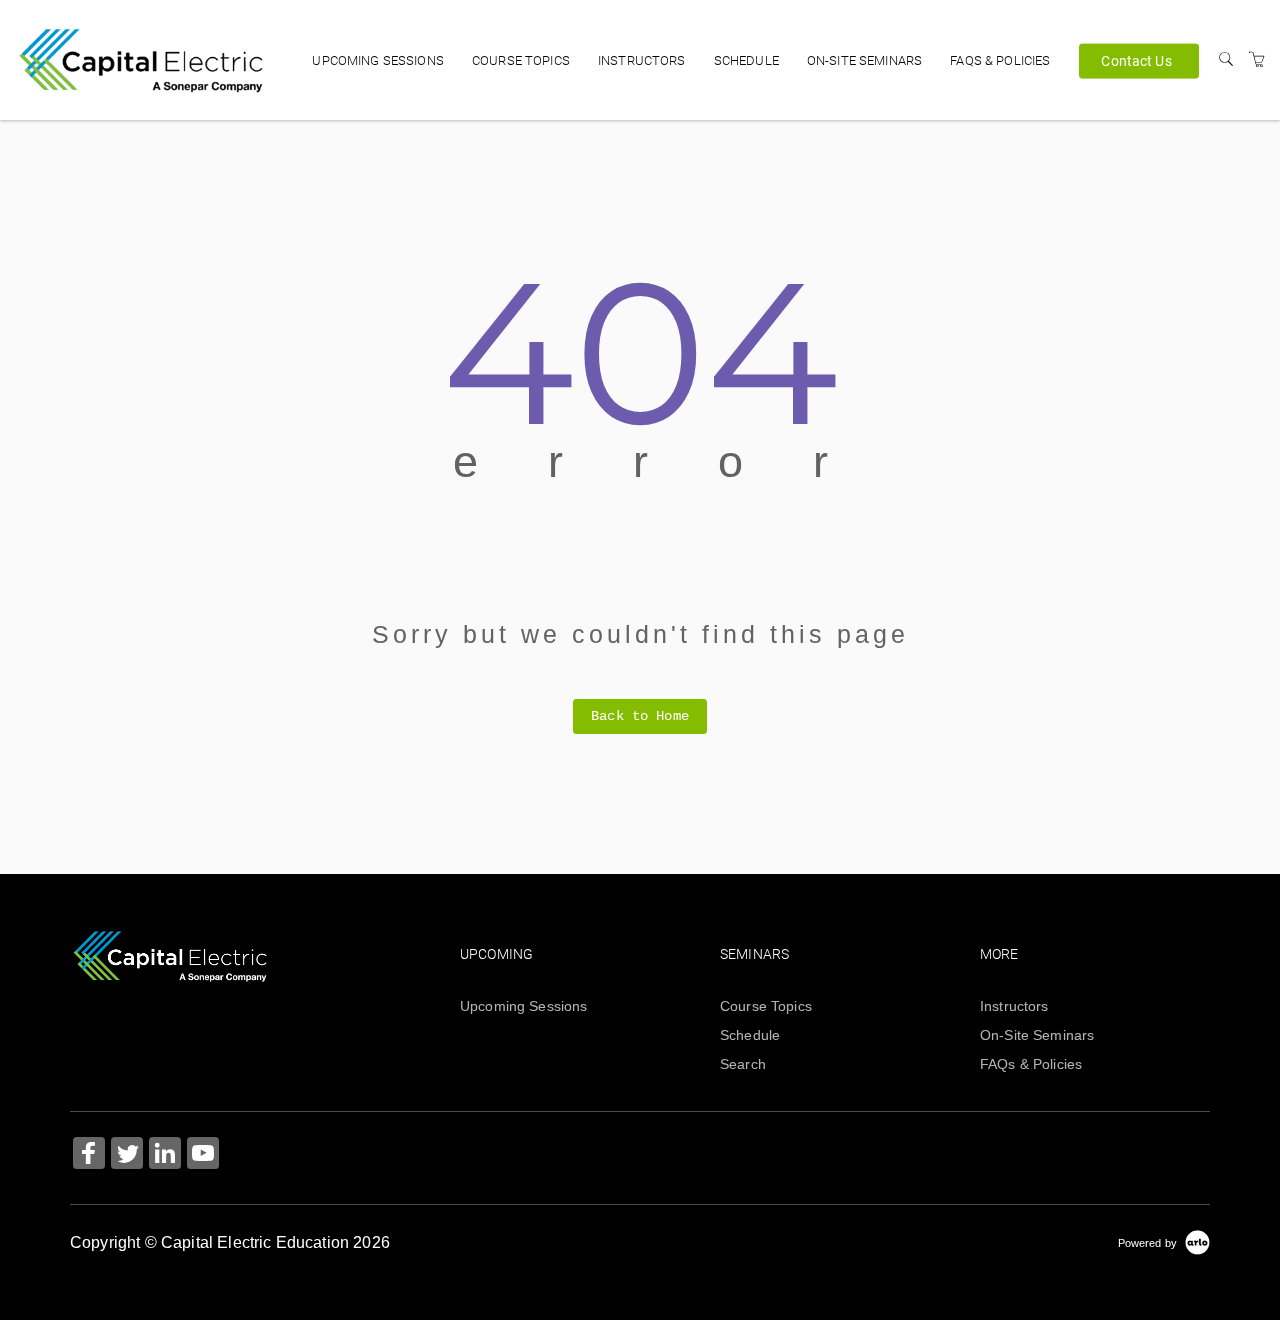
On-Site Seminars (864, 60)
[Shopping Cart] (1257, 60)
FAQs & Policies (1000, 60)
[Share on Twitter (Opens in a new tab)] (127, 1155)
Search (743, 1064)
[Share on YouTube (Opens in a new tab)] (203, 1155)
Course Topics (521, 60)
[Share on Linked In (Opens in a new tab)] (165, 1155)
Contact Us (1136, 60)
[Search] (1226, 60)
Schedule (746, 60)
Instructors (642, 60)
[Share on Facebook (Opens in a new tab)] (89, 1155)
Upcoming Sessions (377, 60)
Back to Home (640, 716)
